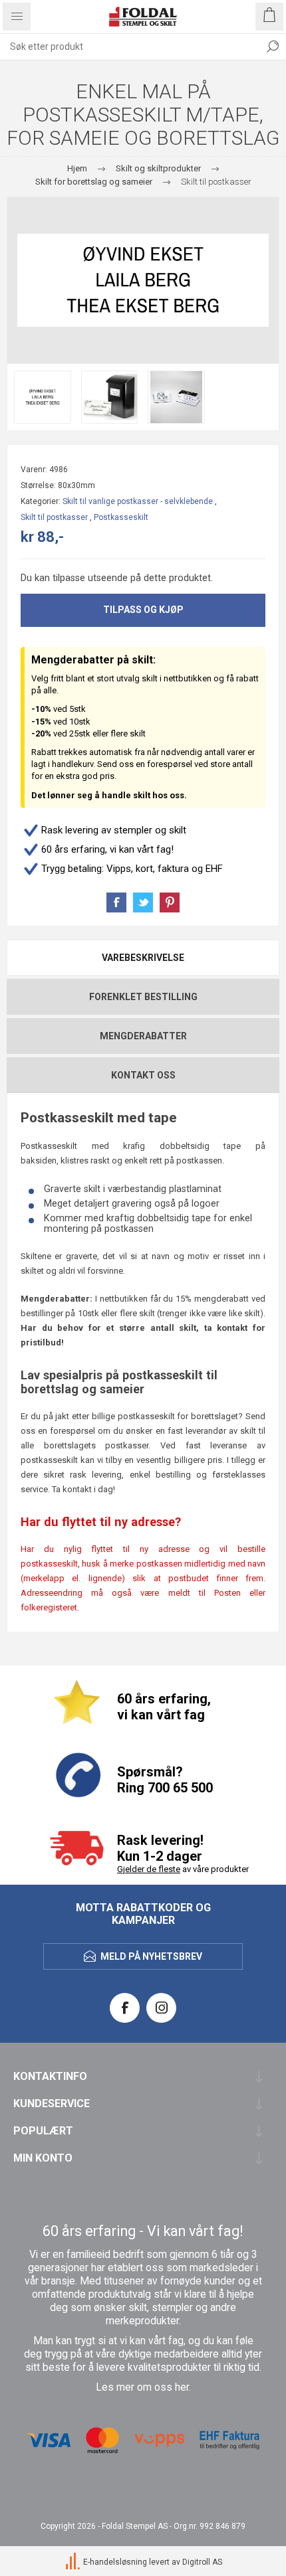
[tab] (143, 958)
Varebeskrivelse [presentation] (143, 958)
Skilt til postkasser (54, 517)
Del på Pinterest (170, 902)
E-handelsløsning (115, 2562)
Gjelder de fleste (149, 1869)
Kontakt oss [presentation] (143, 1075)
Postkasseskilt (121, 517)
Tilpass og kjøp (143, 610)
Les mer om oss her (142, 2387)
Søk (273, 46)
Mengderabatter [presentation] (143, 1036)
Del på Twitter (143, 902)
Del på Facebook (116, 902)
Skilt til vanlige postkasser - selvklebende (138, 501)
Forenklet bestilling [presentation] (143, 997)
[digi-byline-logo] (74, 2562)
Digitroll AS (202, 2562)
